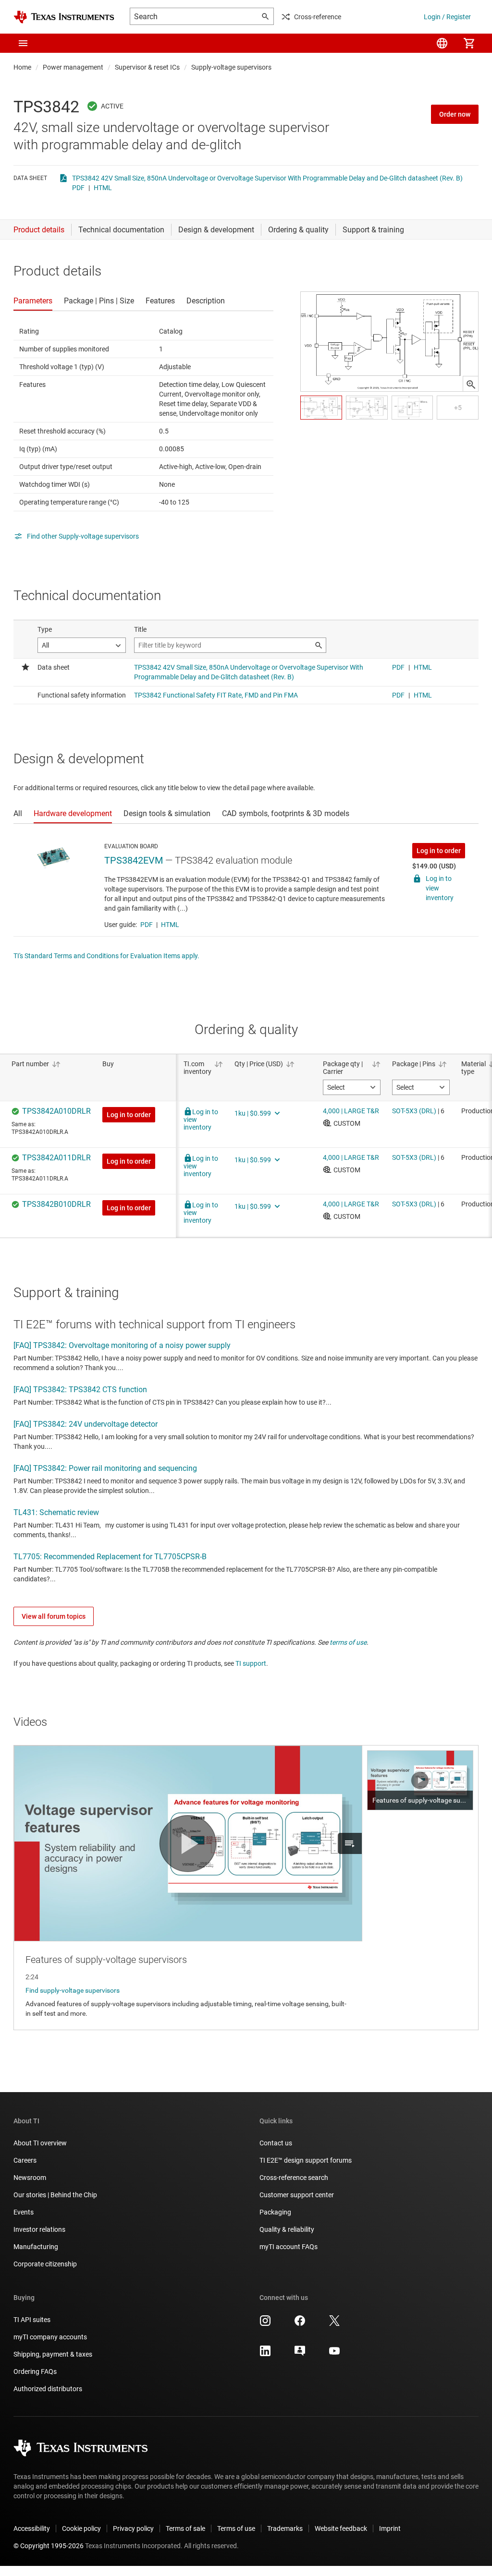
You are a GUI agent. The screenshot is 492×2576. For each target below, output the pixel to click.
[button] (23, 43)
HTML (103, 188)
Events (24, 2212)
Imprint (390, 2528)
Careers (25, 2160)
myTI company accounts (50, 2337)
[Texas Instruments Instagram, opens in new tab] (265, 2324)
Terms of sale (185, 2528)
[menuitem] (442, 43)
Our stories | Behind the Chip (55, 2195)
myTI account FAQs (289, 2247)
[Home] (64, 17)
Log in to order (439, 851)
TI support (251, 1663)
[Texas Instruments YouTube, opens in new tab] (334, 2354)
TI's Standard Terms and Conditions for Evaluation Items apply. (106, 956)
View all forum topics (54, 1616)
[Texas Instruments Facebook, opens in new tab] (300, 2324)
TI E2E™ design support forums (306, 2160)
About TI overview (40, 2143)
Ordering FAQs (35, 2371)
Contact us (276, 2143)
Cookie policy (81, 2528)
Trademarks (285, 2528)
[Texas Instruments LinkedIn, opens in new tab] (265, 2354)
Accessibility (32, 2528)
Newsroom (30, 2178)
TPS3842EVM (134, 860)
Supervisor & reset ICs (147, 67)
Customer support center (297, 2195)
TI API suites (32, 2320)
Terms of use (236, 2528)
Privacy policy (133, 2528)
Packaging (275, 2212)
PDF (78, 188)
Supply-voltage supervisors (231, 67)
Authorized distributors (48, 2389)
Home (22, 67)
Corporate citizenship (45, 2264)
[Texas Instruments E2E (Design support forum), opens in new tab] (300, 2354)
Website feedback (341, 2528)
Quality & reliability (287, 2229)
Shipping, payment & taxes (53, 2354)
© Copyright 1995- (49, 2546)
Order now (455, 114)
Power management (73, 67)
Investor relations (39, 2229)
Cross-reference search (294, 2178)
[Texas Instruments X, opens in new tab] (334, 2324)
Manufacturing (36, 2247)
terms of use (348, 1642)
